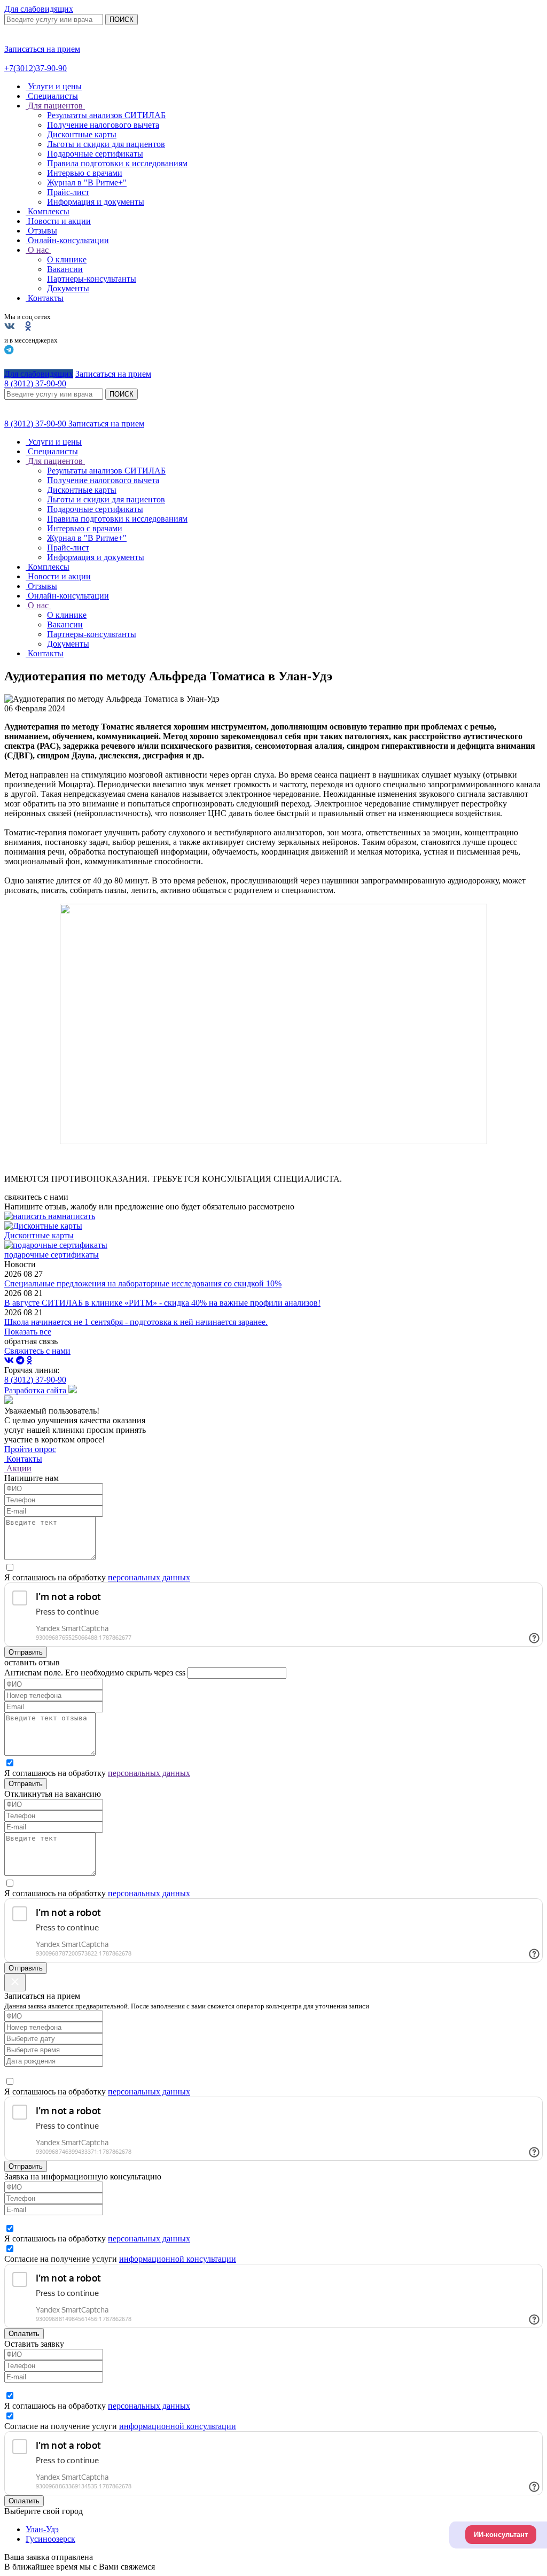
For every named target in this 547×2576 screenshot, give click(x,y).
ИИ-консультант (501, 2535)
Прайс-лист (68, 192)
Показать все (28, 1332)
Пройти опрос (30, 1449)
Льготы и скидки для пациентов (106, 144)
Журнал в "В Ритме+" (87, 183)
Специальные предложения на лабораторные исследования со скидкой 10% (143, 1283)
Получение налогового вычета (103, 125)
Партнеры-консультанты (92, 279)
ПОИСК (122, 20)
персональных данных (149, 1577)
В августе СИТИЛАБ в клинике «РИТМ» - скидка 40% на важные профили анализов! (162, 1303)
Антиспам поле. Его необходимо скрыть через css (95, 1673)
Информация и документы (96, 202)
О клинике (67, 259)
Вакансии (65, 269)
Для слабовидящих (39, 9)
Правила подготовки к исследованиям (117, 163)
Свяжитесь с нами (37, 1351)
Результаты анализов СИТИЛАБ (106, 115)
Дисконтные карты (82, 134)
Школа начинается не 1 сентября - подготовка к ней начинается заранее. (136, 1322)
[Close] (15, 1983)
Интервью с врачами (85, 173)
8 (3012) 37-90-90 (36, 424)
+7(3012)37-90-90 (36, 68)
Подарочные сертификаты (95, 154)
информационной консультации (178, 2259)
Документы (68, 288)
